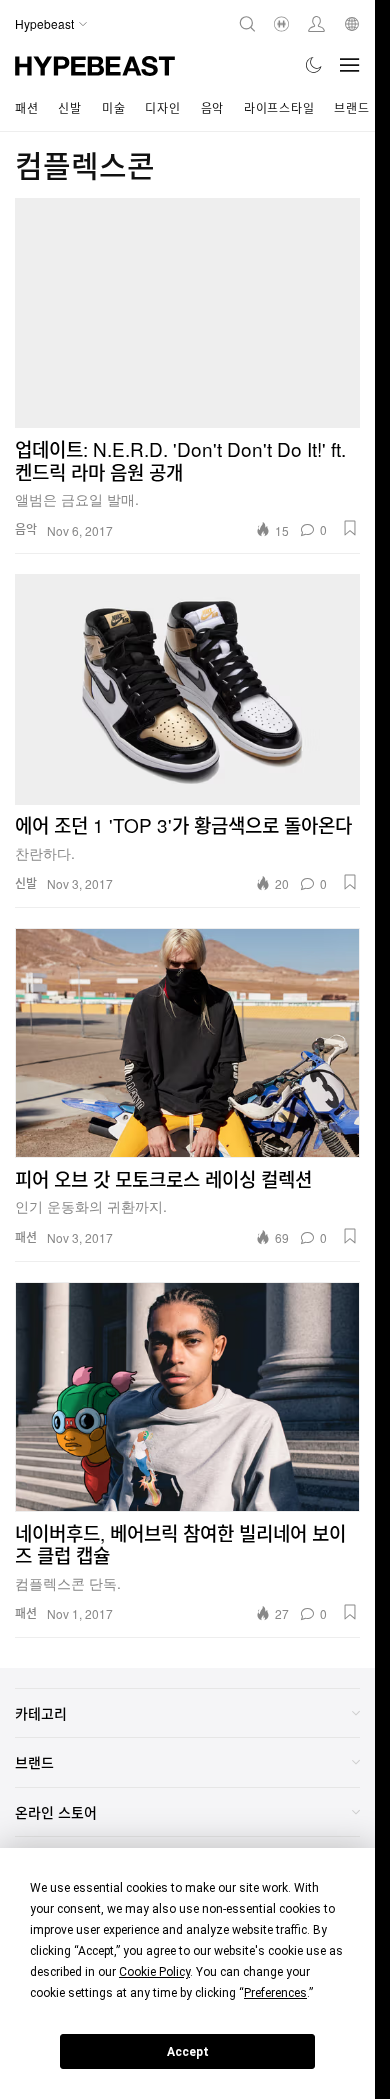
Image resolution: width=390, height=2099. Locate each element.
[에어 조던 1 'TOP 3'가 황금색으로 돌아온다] (187, 689)
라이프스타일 (279, 107)
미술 (113, 107)
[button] (350, 528)
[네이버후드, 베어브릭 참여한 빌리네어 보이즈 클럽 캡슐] (187, 1397)
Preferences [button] (275, 1993)
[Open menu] (350, 65)
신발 (69, 107)
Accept (188, 2052)
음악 (212, 107)
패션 (26, 107)
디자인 (162, 107)
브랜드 (351, 107)
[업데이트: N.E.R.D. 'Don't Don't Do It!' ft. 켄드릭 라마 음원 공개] (187, 313)
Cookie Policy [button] (154, 1972)
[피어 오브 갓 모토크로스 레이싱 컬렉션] (187, 1043)
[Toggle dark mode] (314, 65)
